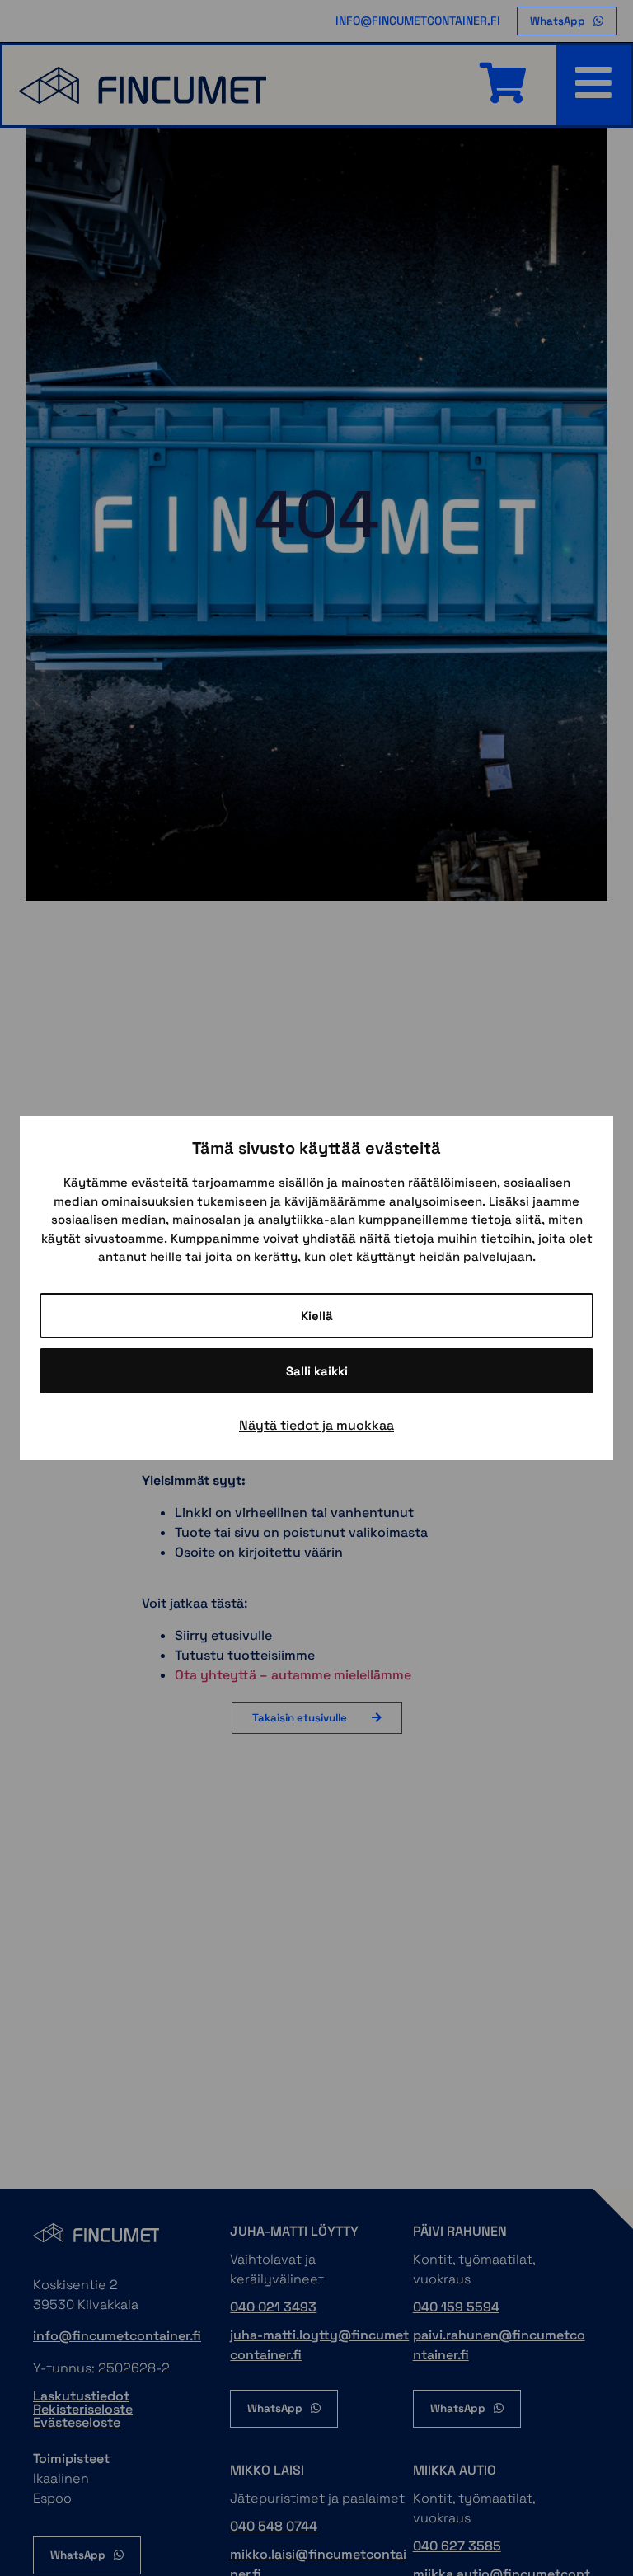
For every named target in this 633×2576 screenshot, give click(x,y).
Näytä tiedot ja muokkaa (316, 1425)
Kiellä (317, 1316)
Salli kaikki (317, 1371)
